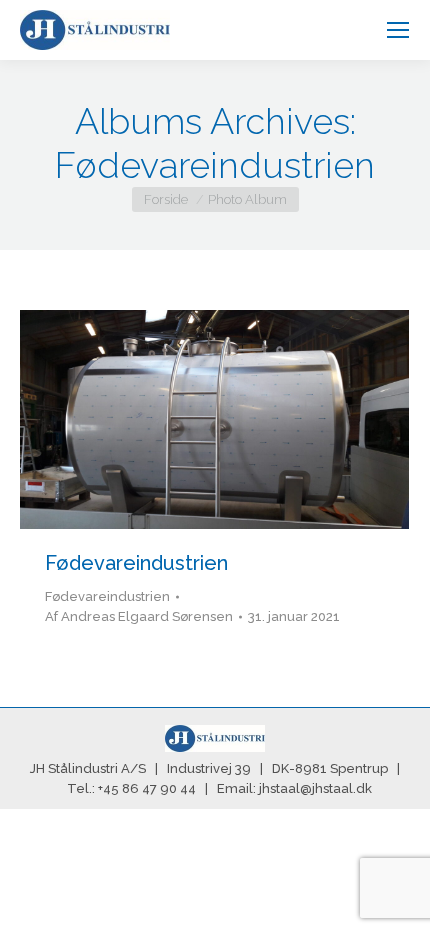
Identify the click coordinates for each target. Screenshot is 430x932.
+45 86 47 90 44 (147, 788)
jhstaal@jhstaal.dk (315, 788)
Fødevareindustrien (136, 563)
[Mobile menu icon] (398, 30)
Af (139, 616)
